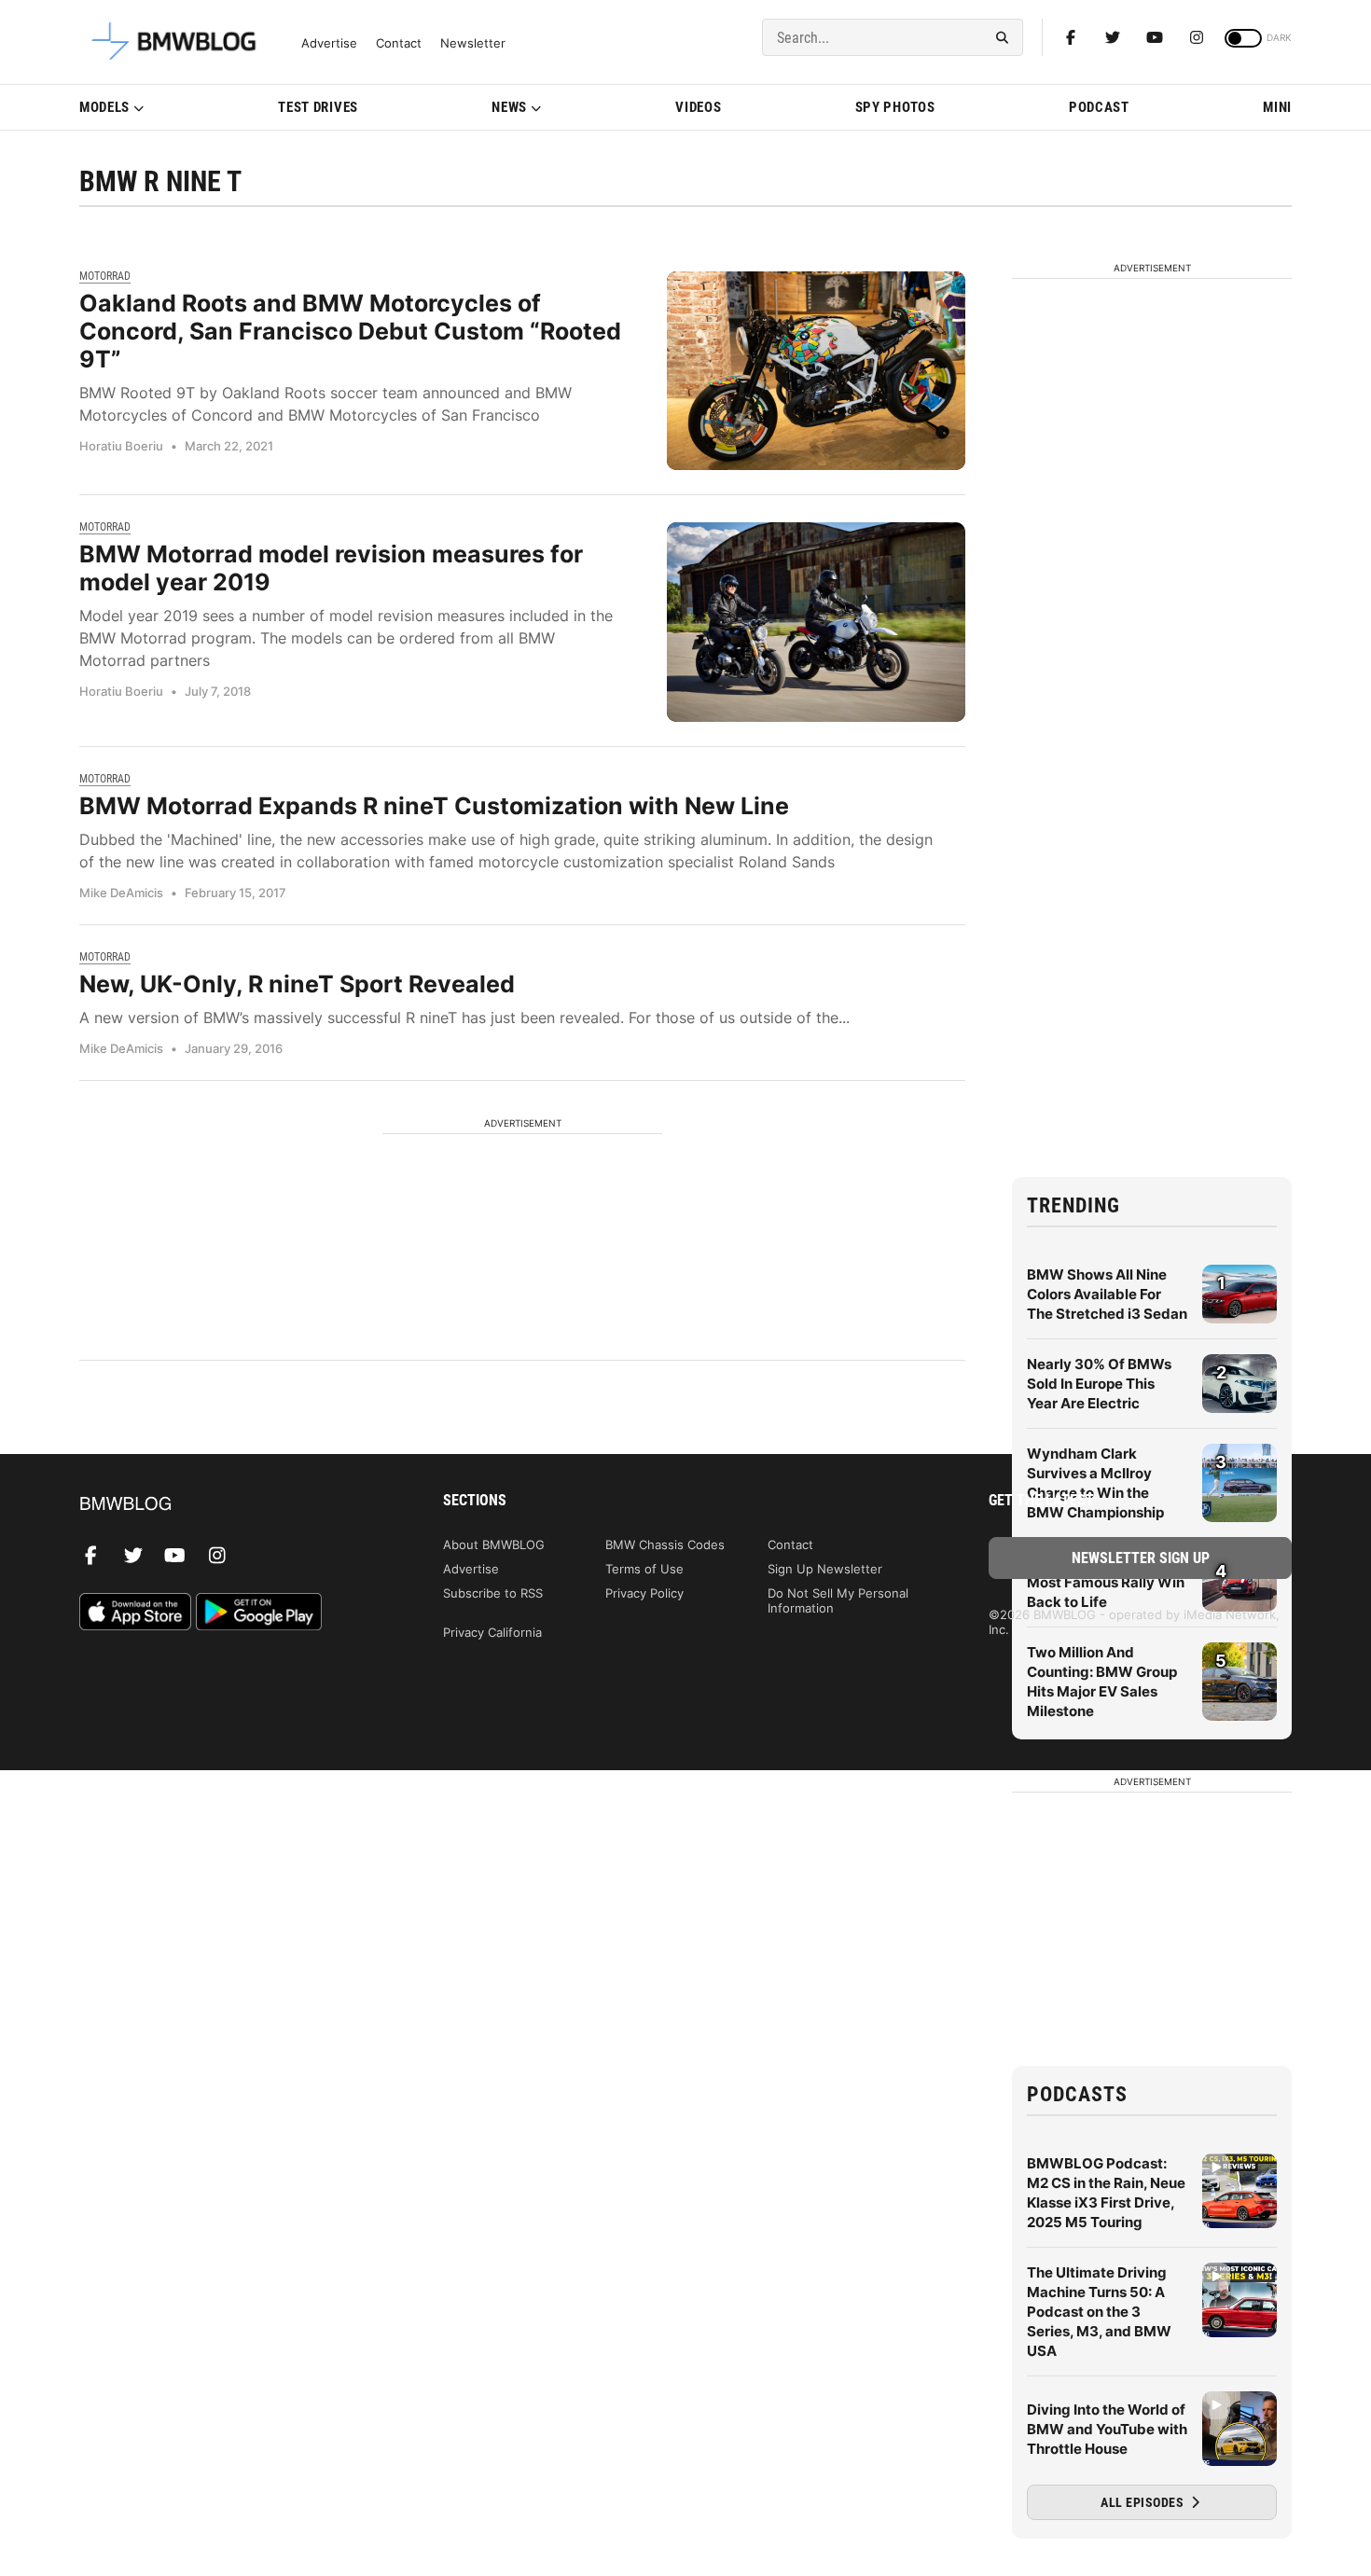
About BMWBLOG (494, 1544)
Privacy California (492, 1632)
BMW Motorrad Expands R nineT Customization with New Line (434, 806)
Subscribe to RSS (493, 1593)
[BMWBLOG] (231, 1505)
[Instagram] (1197, 37)
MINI (1277, 107)
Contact (399, 43)
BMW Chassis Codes (665, 1544)
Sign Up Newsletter (825, 1569)
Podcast (1099, 107)
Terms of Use (644, 1569)
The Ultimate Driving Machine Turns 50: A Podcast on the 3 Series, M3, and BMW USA (1099, 2312)
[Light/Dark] (1243, 38)
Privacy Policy (644, 1593)
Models (104, 107)
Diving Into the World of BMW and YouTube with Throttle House (1107, 2429)
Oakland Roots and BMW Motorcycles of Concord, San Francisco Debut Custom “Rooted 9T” (350, 331)
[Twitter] (1113, 37)
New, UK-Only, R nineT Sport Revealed (297, 984)
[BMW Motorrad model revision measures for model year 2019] (816, 622)
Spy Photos (895, 107)
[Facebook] (1071, 37)
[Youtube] (1155, 37)
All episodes (1144, 2502)
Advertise (329, 43)
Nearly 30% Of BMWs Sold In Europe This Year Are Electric (1099, 1384)
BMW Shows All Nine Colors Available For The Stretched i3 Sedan (1107, 1294)
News (509, 107)
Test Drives (318, 107)
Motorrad (105, 276)
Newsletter (473, 43)
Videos (698, 107)
